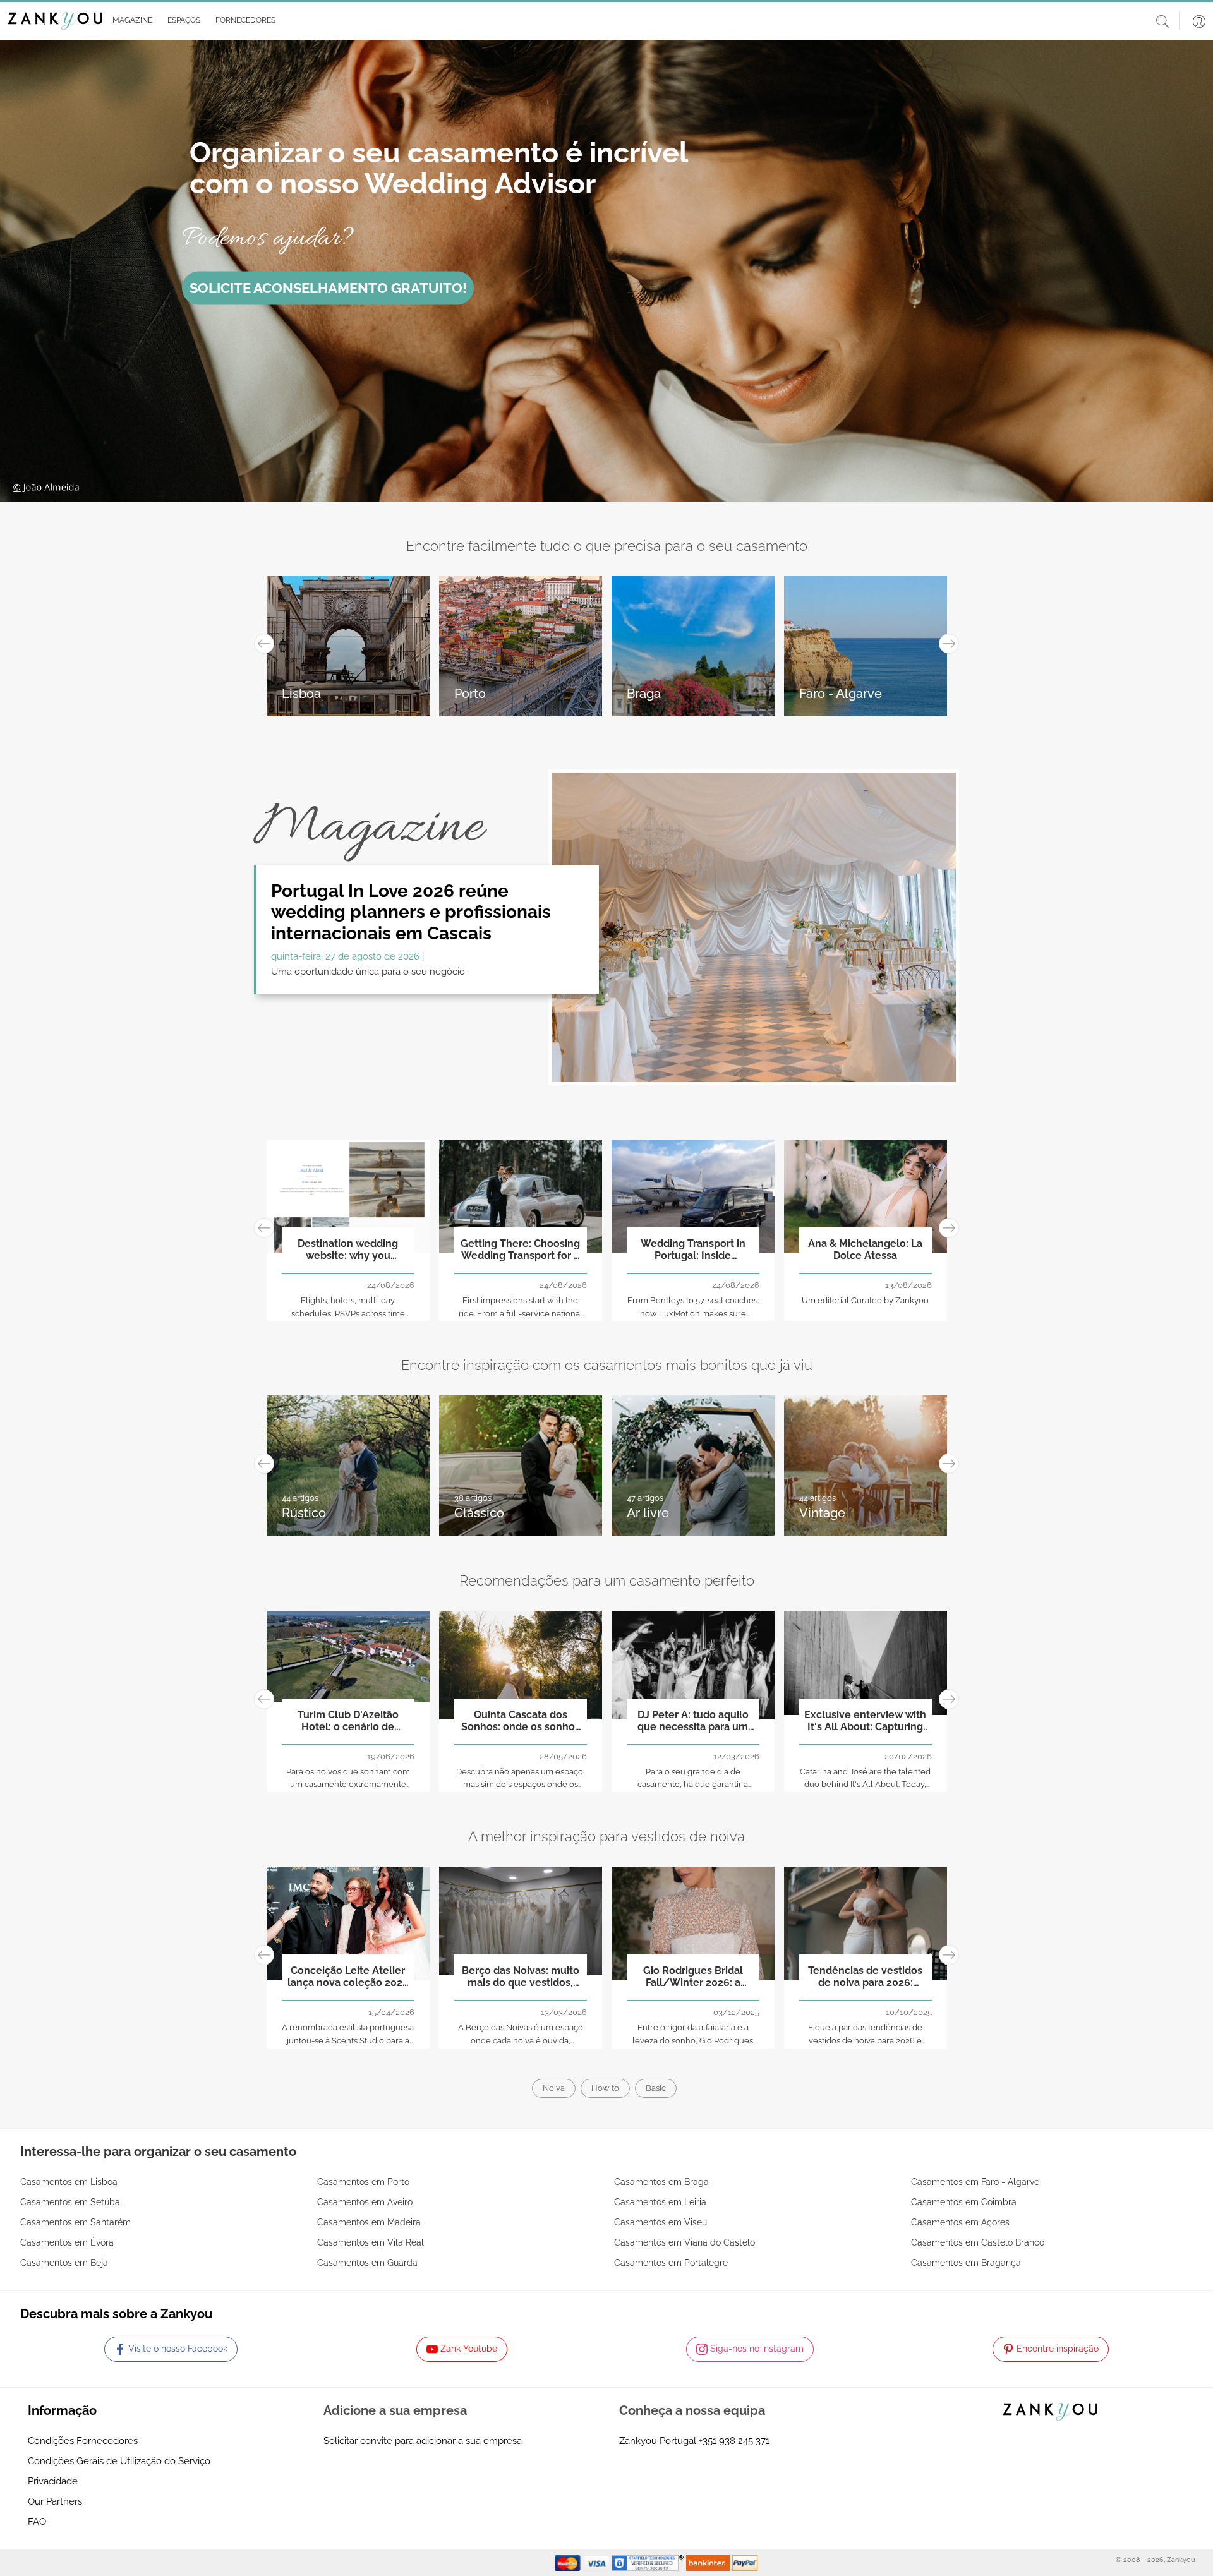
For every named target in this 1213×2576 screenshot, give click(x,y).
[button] (130, 21)
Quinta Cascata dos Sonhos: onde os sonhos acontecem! (521, 1721)
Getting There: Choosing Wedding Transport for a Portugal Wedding (520, 1250)
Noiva (554, 2088)
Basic (656, 2088)
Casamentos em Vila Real (371, 2242)
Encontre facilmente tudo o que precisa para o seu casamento (607, 546)
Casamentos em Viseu (661, 2222)
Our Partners (55, 2501)
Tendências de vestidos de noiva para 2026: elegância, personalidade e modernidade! (865, 1977)
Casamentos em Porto (363, 2182)
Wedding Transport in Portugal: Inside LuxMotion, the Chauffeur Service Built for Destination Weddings (693, 1250)
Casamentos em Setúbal (71, 2202)
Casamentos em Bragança (966, 2263)
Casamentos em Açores (960, 2222)
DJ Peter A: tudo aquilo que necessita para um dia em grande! (693, 1721)
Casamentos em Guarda (367, 2263)
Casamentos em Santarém (75, 2222)
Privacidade (53, 2481)
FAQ (37, 2522)
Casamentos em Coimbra (964, 2202)
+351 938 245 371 (734, 2441)
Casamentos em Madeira (369, 2222)
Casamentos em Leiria (660, 2202)
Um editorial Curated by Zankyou (865, 1300)
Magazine (369, 828)
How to (605, 2088)
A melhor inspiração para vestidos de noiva (606, 1836)
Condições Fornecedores (83, 2441)
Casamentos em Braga (661, 2182)
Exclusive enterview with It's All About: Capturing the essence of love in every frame (865, 1721)
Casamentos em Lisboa (69, 2182)
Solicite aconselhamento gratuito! (328, 288)
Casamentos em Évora (67, 2242)
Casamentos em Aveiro (365, 2202)
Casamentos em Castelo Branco (978, 2242)
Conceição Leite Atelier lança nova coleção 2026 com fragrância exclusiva (348, 1977)
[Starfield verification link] (649, 2562)
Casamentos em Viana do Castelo (685, 2242)
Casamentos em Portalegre (671, 2263)
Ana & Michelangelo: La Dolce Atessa (865, 1249)
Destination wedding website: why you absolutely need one (348, 1250)
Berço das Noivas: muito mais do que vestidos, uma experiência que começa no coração (521, 1977)
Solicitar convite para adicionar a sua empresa (423, 2441)
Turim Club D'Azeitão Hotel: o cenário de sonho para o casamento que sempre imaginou (348, 1721)
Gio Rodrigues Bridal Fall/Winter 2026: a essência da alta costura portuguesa (693, 1977)
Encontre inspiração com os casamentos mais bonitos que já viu (607, 1365)
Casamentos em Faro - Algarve (975, 2182)
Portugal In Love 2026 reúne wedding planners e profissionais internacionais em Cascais (411, 912)
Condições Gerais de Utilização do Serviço (119, 2461)
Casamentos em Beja (64, 2263)
